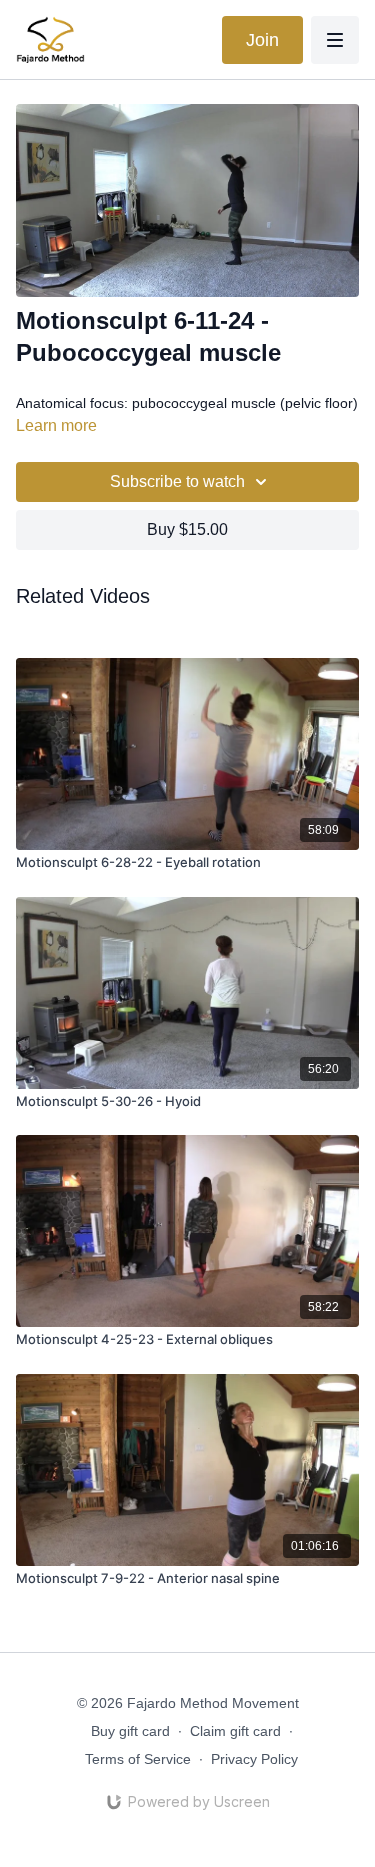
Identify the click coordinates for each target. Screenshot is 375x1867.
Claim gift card (235, 1731)
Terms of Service (138, 1759)
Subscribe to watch (177, 481)
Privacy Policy (254, 1759)
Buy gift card (130, 1731)
